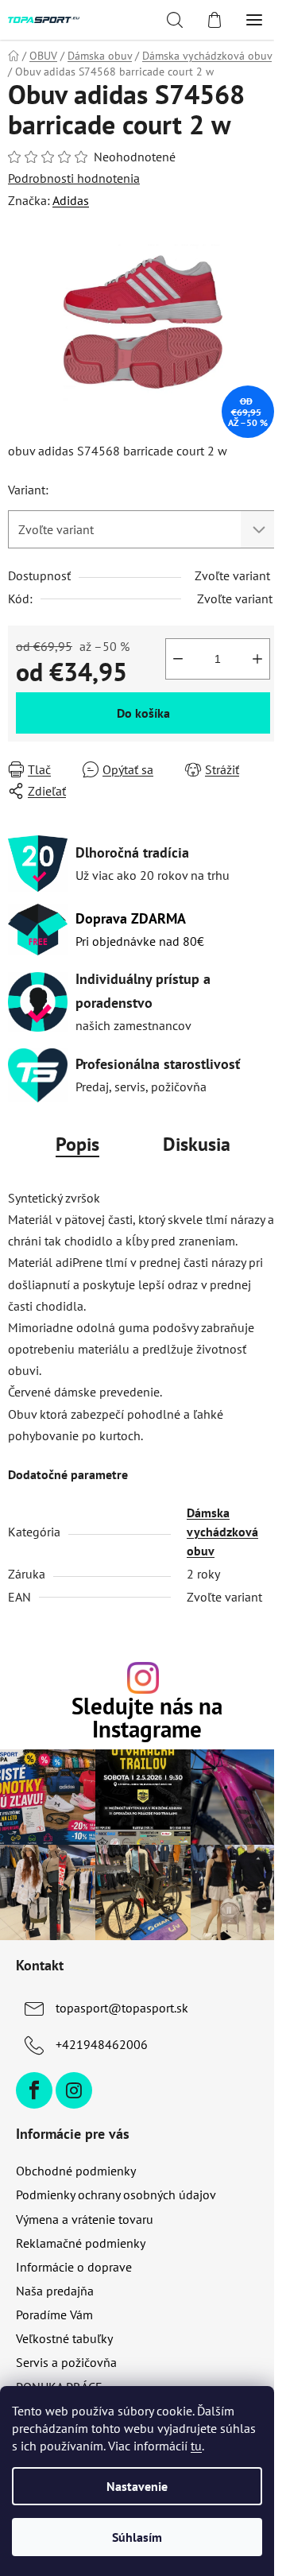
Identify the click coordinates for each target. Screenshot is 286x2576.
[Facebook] (34, 2090)
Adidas (71, 200)
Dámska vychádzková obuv (222, 1532)
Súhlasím (137, 2537)
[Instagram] (74, 2090)
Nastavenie (137, 2486)
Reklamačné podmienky (81, 2243)
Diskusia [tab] (197, 1144)
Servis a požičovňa (66, 2362)
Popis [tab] (77, 1144)
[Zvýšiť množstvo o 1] (257, 659)
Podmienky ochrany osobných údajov (116, 2194)
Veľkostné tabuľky (64, 2338)
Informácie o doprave (74, 2267)
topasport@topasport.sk (122, 2008)
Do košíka (143, 713)
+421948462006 (102, 2044)
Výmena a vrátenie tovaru (85, 2219)
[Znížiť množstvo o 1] (178, 659)
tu (196, 2446)
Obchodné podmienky (76, 2171)
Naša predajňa (55, 2291)
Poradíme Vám (54, 2315)
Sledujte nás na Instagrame (147, 1718)
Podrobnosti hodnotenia (74, 178)
